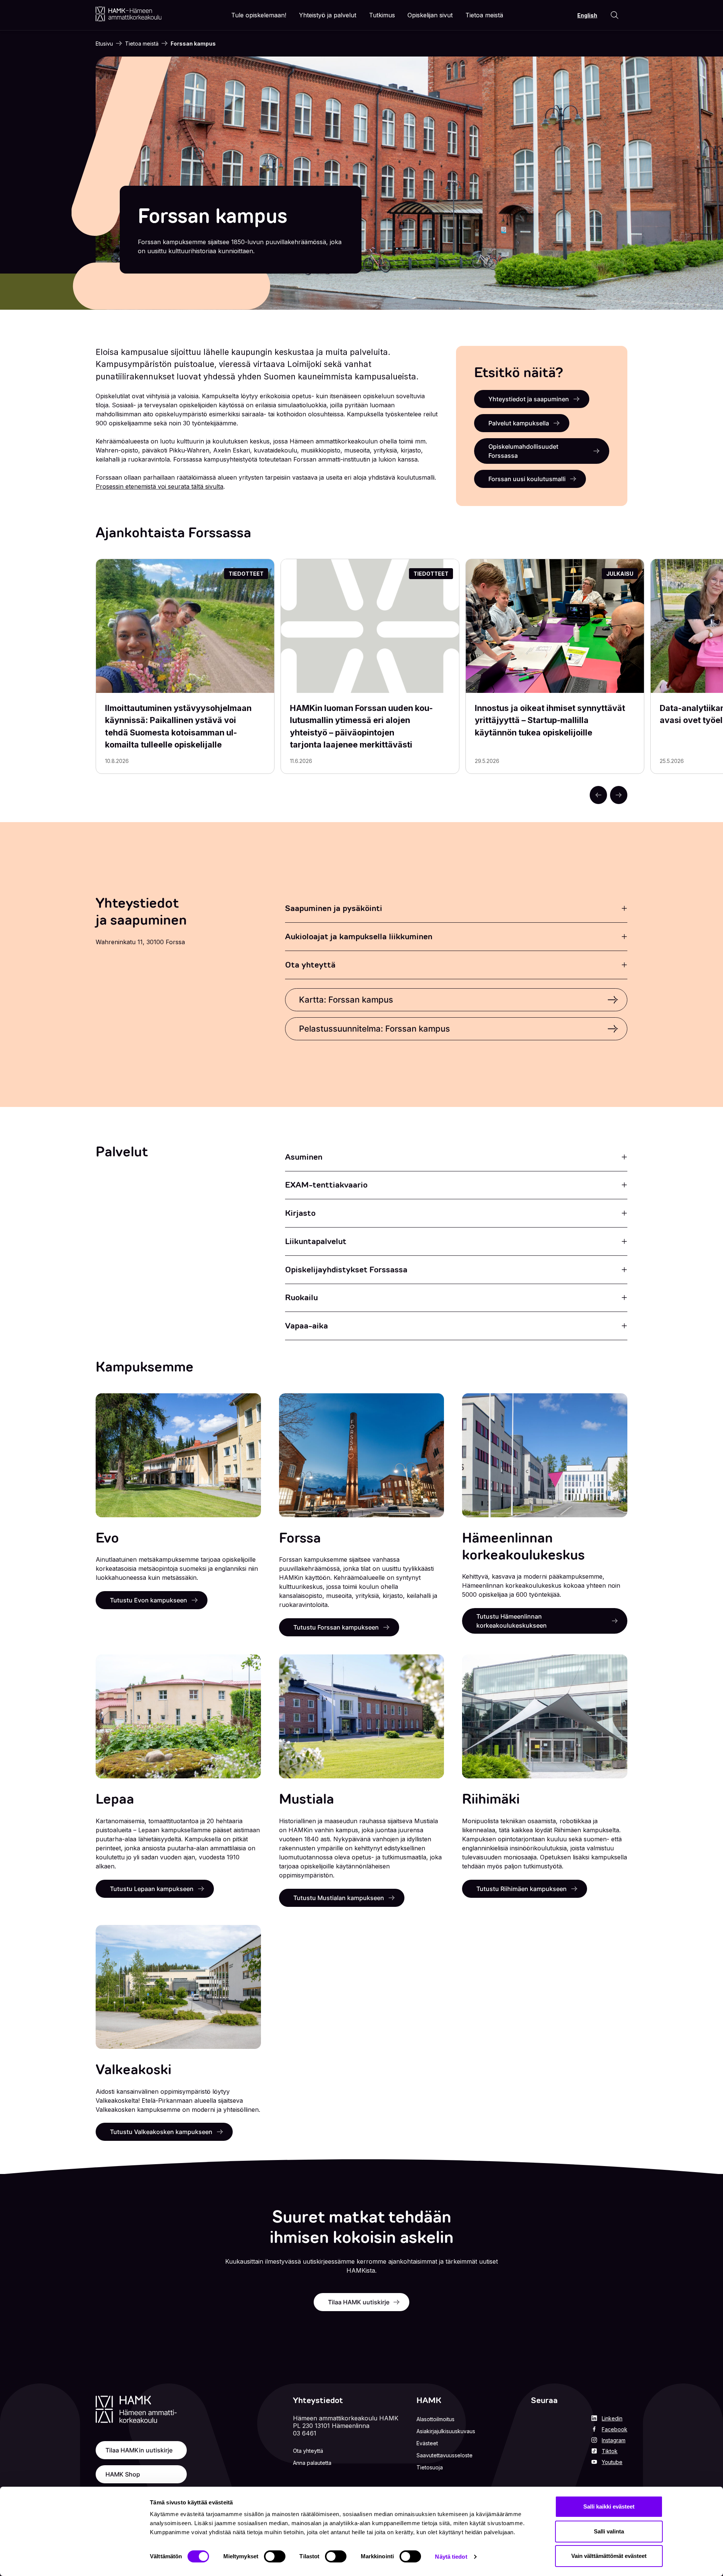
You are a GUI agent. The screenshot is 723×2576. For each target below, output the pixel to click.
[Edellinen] (598, 795)
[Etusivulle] (129, 14)
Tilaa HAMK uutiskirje (359, 2302)
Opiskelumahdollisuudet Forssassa (523, 451)
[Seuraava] (619, 795)
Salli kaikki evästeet (609, 2506)
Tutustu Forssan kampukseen (336, 1627)
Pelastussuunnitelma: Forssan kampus (374, 1029)
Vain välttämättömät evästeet (609, 2556)
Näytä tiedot (451, 2557)
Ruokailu (301, 1297)
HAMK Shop (123, 2474)
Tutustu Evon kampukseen (149, 1600)
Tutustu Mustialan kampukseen (339, 1898)
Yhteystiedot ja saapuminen (529, 399)
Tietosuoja (430, 2467)
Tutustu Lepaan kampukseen (152, 1889)
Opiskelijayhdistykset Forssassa (346, 1270)
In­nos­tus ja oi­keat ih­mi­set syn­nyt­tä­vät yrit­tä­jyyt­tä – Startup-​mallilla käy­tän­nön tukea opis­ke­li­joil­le (550, 720)
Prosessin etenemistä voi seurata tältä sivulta (159, 486)
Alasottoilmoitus (435, 2419)
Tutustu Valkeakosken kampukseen (161, 2132)
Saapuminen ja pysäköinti (334, 908)
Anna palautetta (312, 2463)
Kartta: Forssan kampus (346, 1000)
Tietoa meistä (142, 44)
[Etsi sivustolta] (615, 15)
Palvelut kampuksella (519, 423)
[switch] (275, 2556)
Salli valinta (609, 2531)
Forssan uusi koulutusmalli (527, 479)
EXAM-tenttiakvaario (326, 1185)
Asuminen (304, 1157)
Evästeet (427, 2443)
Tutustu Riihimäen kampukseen (522, 1889)
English (587, 15)
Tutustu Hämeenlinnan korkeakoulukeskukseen (512, 1621)
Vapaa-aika (307, 1326)
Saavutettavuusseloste (445, 2455)
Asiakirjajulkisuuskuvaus (446, 2431)
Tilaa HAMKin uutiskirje (139, 2450)
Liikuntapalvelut (316, 1241)
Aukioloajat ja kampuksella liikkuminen (359, 936)
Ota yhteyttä (310, 965)
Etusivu (104, 44)
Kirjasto (300, 1213)
